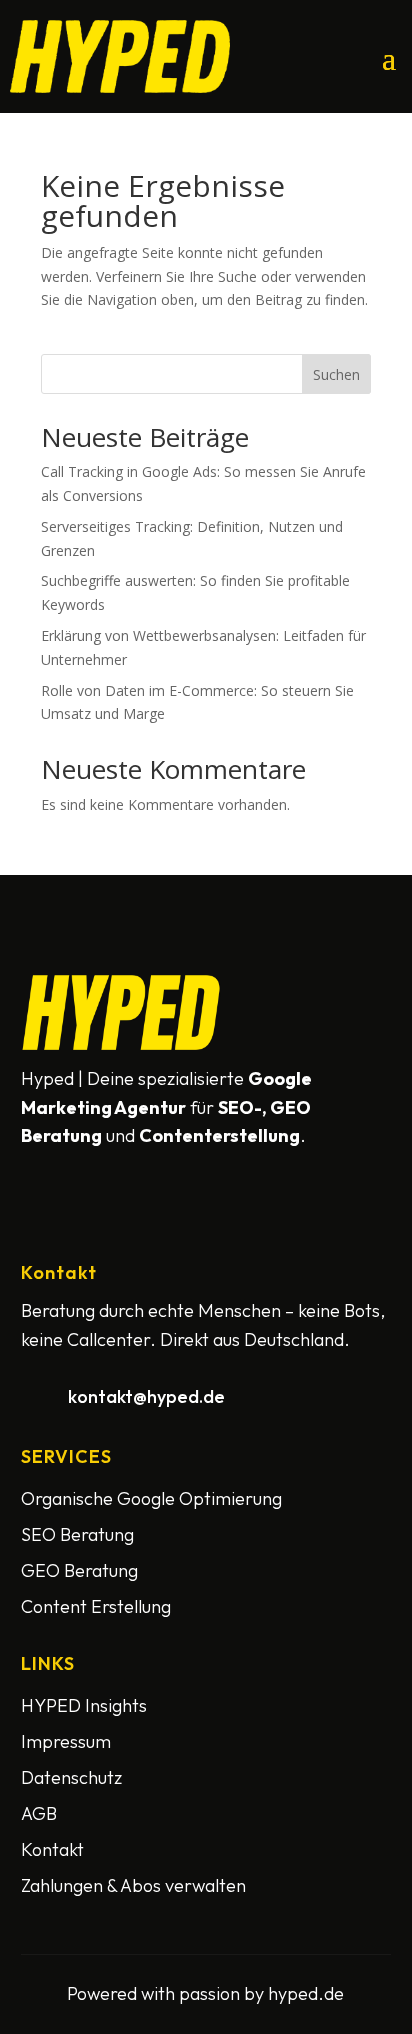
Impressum (66, 1741)
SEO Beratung (77, 1534)
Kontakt (52, 1849)
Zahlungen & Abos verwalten (133, 1885)
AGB (39, 1813)
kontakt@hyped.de (146, 1396)
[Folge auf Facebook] (41, 1176)
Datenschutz (71, 1777)
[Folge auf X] (89, 1176)
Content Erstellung (96, 1606)
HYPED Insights (84, 1705)
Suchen (336, 374)
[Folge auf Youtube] (137, 1176)
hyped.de (306, 1993)
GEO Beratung (79, 1570)
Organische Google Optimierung (151, 1498)
